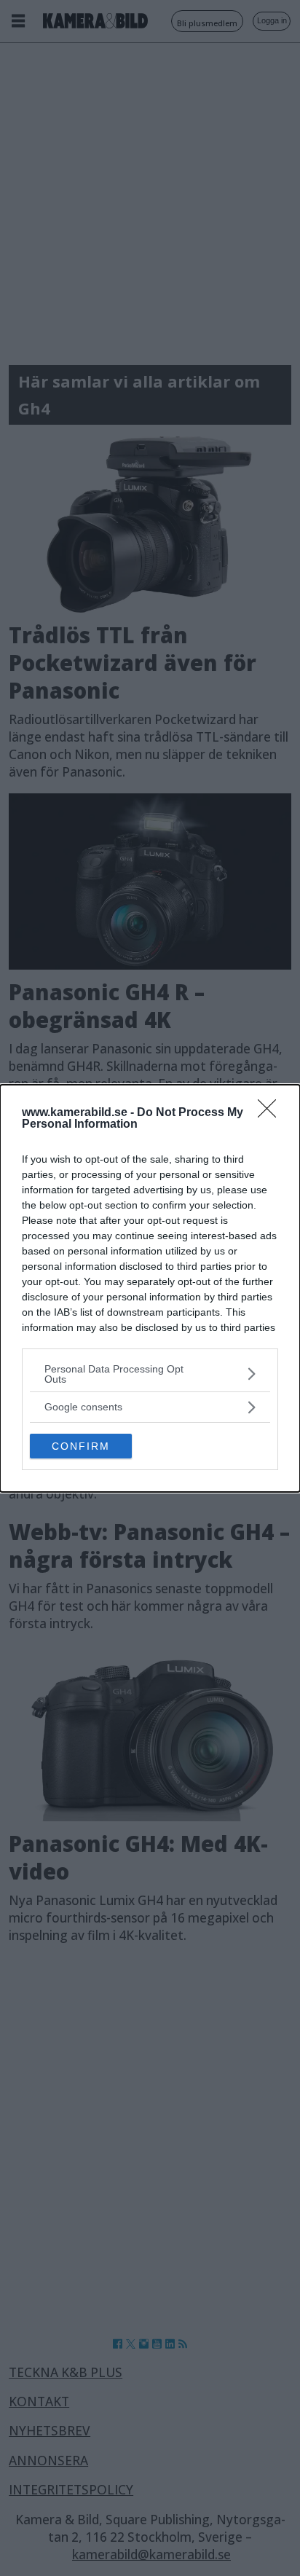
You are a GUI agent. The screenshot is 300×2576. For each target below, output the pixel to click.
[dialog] (150, 1288)
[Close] (272, 1113)
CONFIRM (81, 1446)
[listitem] (150, 1374)
